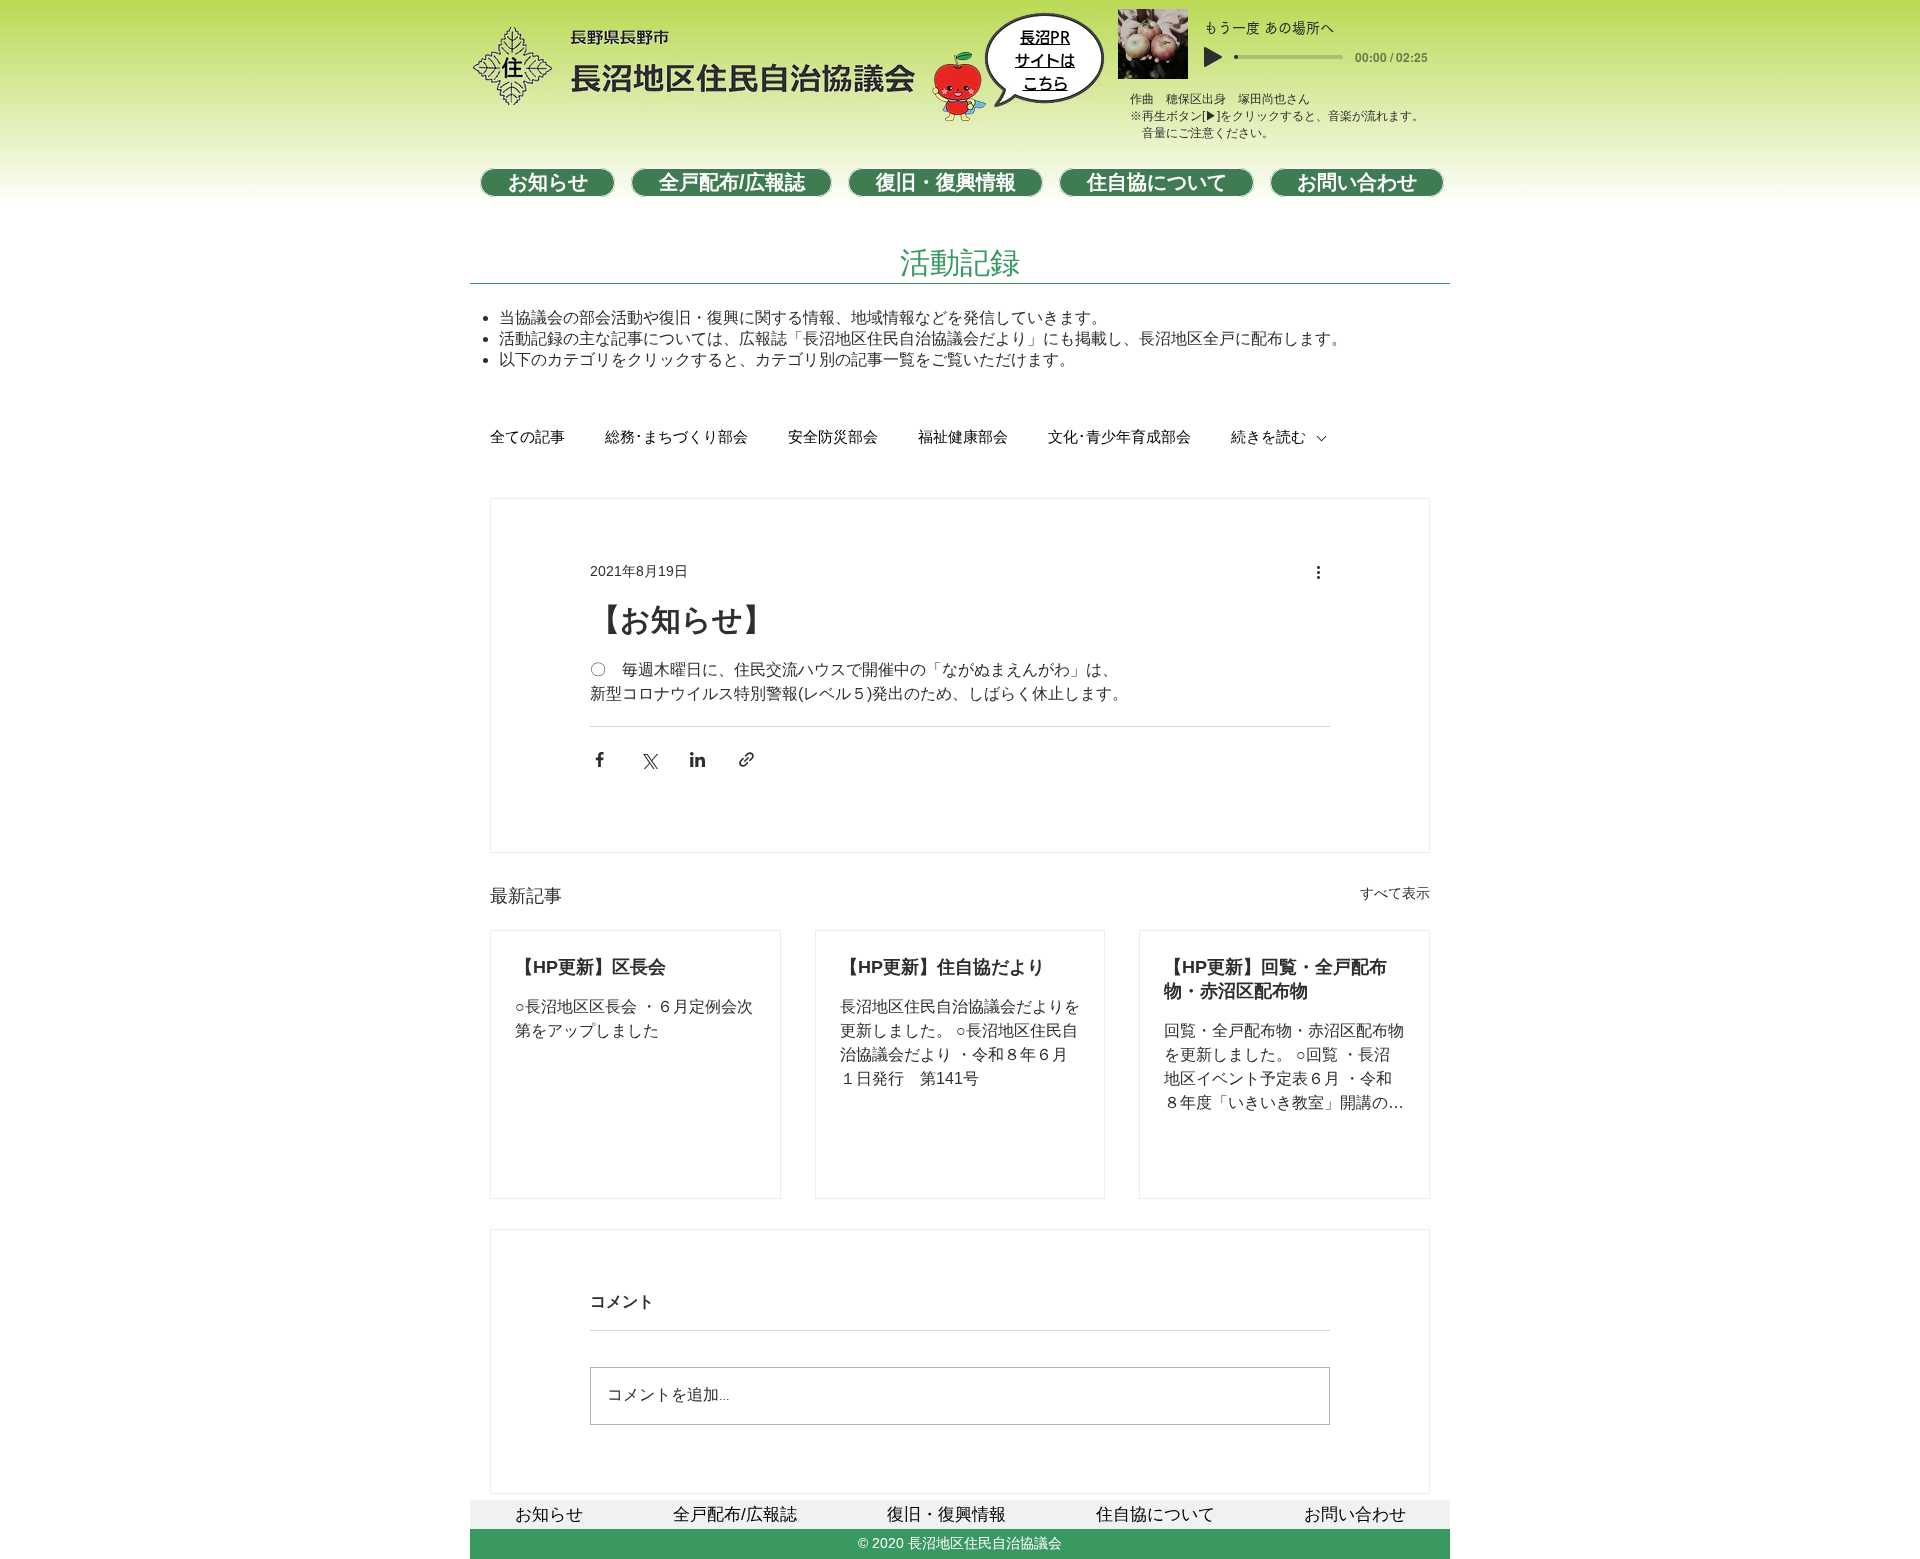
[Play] (1213, 57)
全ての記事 (527, 438)
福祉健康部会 (963, 438)
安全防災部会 (833, 438)
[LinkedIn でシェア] (697, 759)
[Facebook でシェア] (599, 759)
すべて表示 (1395, 893)
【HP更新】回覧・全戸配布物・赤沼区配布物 (1275, 979)
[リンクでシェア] (746, 759)
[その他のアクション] (1318, 571)
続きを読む (1268, 438)
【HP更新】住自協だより (942, 967)
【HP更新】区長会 (590, 967)
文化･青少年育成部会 (1119, 438)
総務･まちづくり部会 (676, 438)
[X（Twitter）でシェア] (648, 759)
